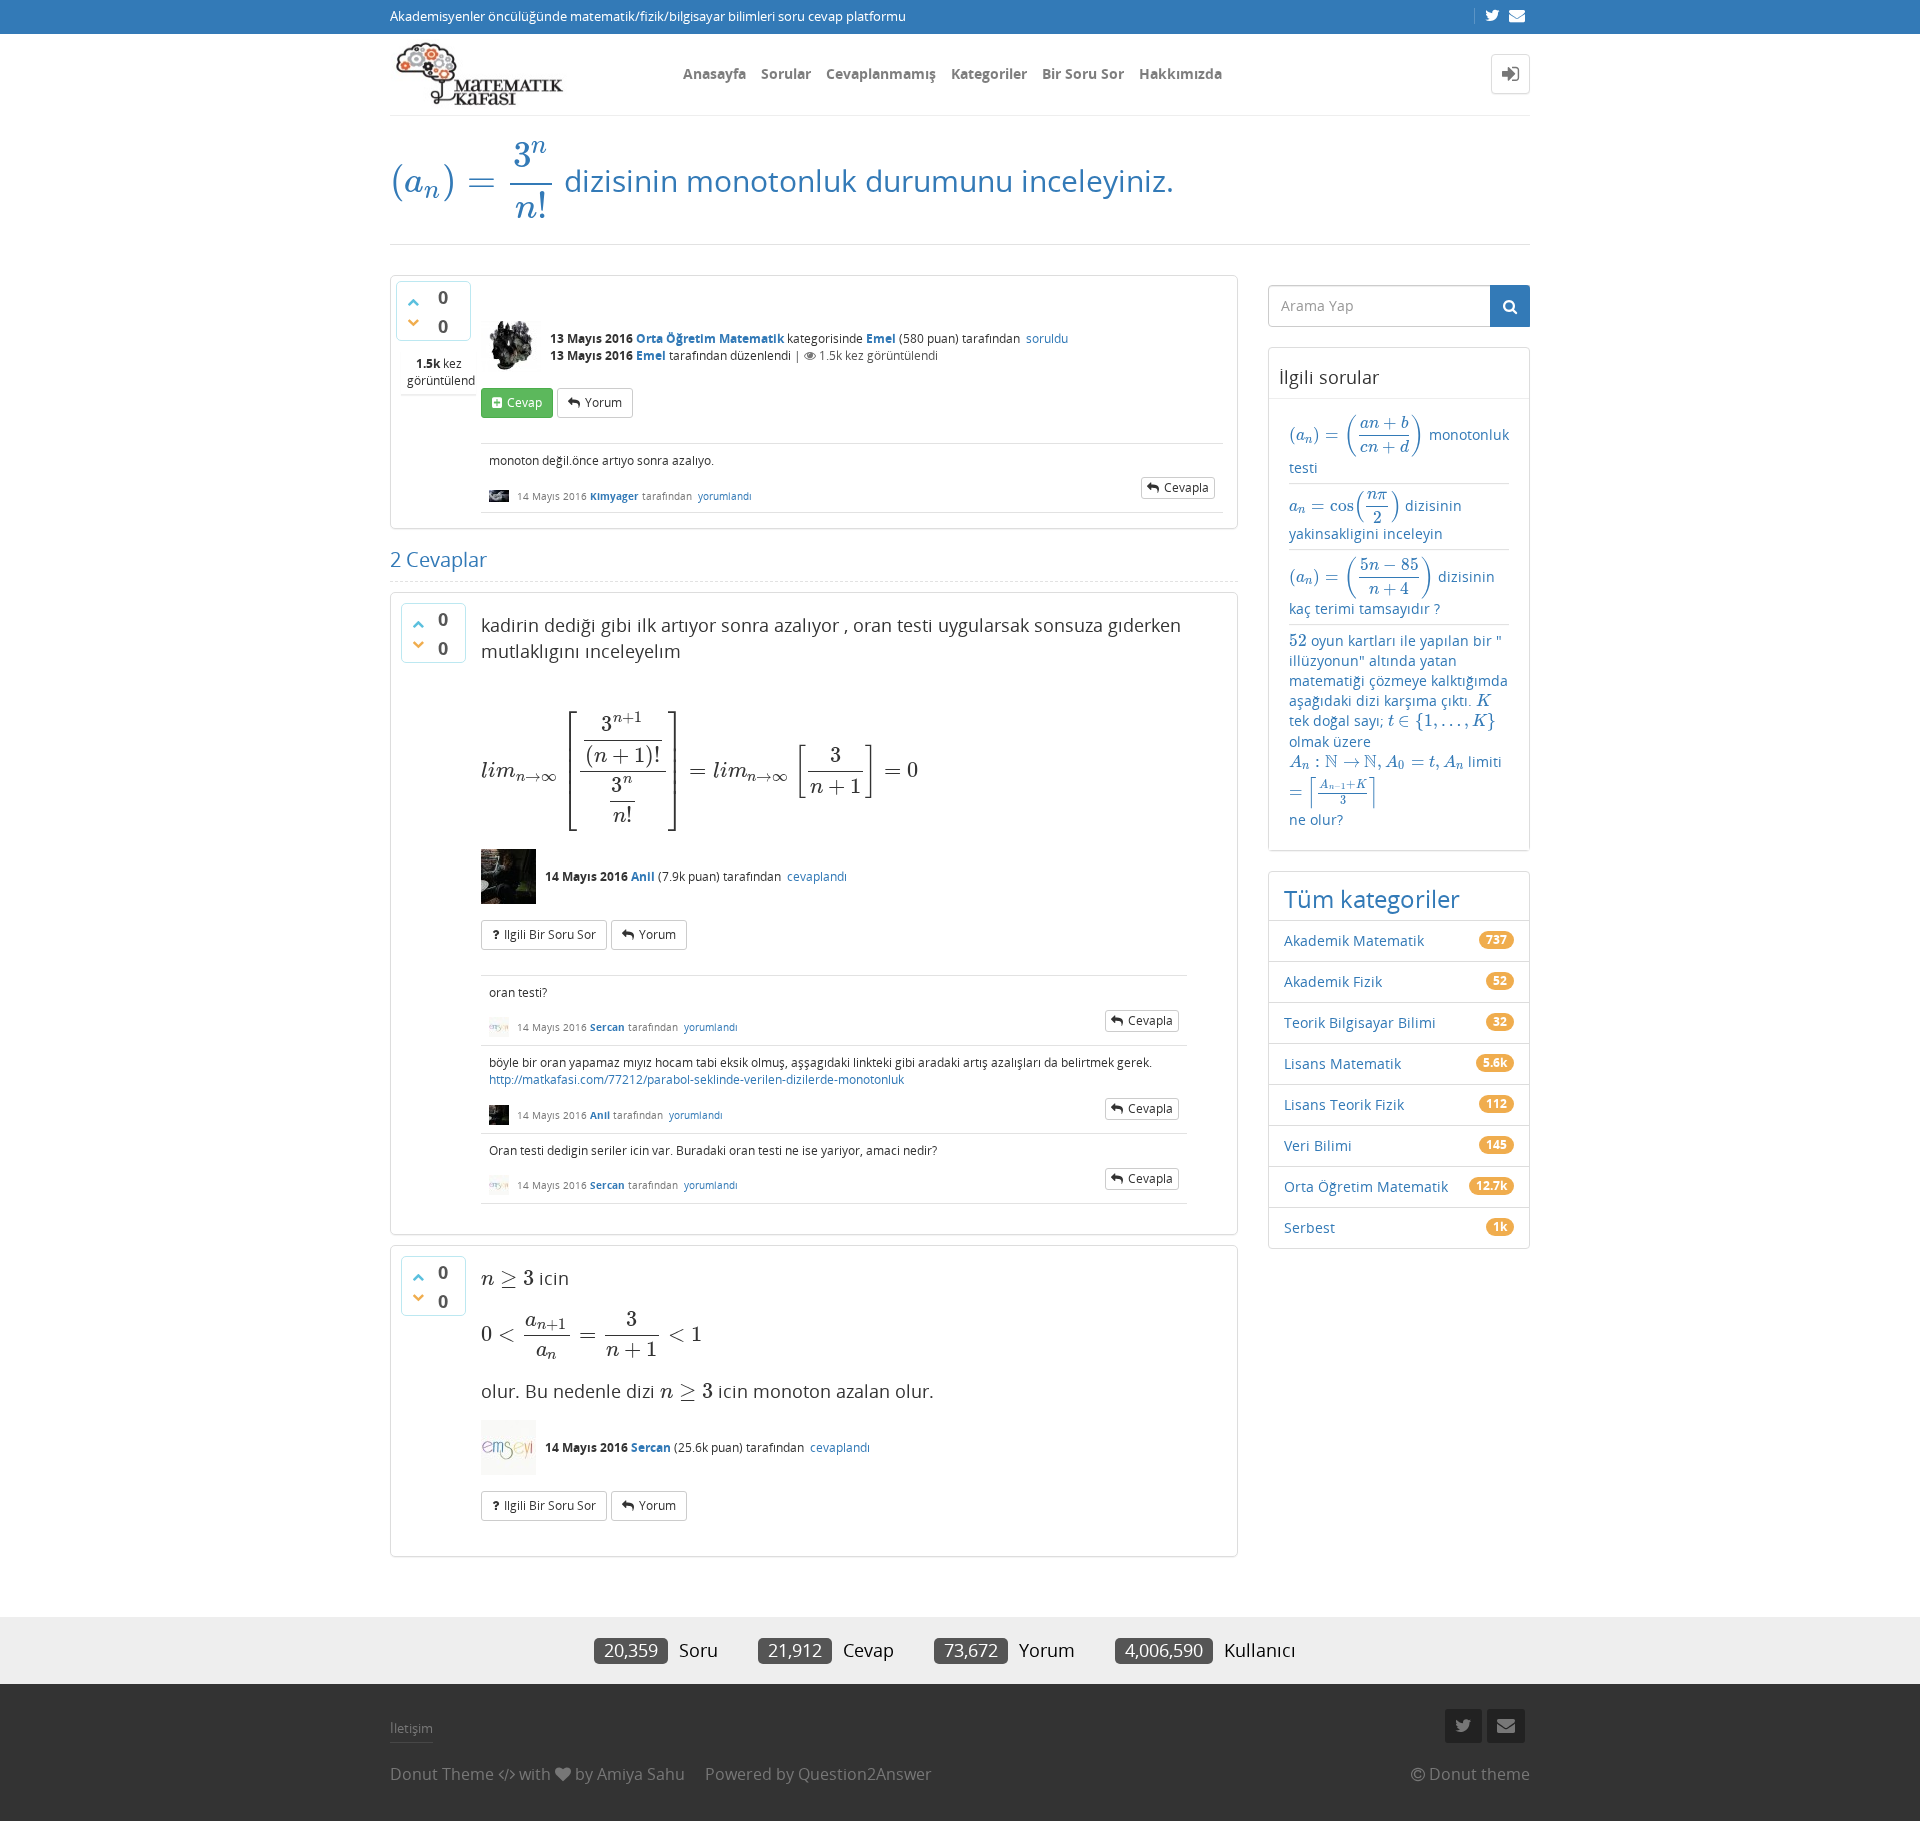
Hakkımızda (1180, 73)
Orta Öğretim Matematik (710, 338)
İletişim (411, 1728)
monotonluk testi (1399, 445)
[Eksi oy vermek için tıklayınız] (413, 322)
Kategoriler (989, 73)
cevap (524, 402)
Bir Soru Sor (1083, 73)
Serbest (1309, 1227)
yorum (603, 402)
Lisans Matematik (1342, 1063)
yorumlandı (725, 496)
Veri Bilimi (1318, 1145)
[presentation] (473, 180)
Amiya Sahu (641, 1774)
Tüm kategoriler (1372, 898)
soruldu (1047, 338)
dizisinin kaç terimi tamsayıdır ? (1392, 587)
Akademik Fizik (1333, 981)
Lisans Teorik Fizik (1344, 1104)
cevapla (1186, 487)
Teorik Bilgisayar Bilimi (1360, 1022)
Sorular (786, 73)
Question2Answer (865, 1774)
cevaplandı (817, 876)
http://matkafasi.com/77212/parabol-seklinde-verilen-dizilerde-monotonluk (696, 1079)
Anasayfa (714, 73)
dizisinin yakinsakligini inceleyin (1375, 516)
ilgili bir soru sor (550, 934)
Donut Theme (442, 1774)
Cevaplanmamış (881, 73)
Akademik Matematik (1354, 940)
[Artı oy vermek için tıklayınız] (413, 302)
